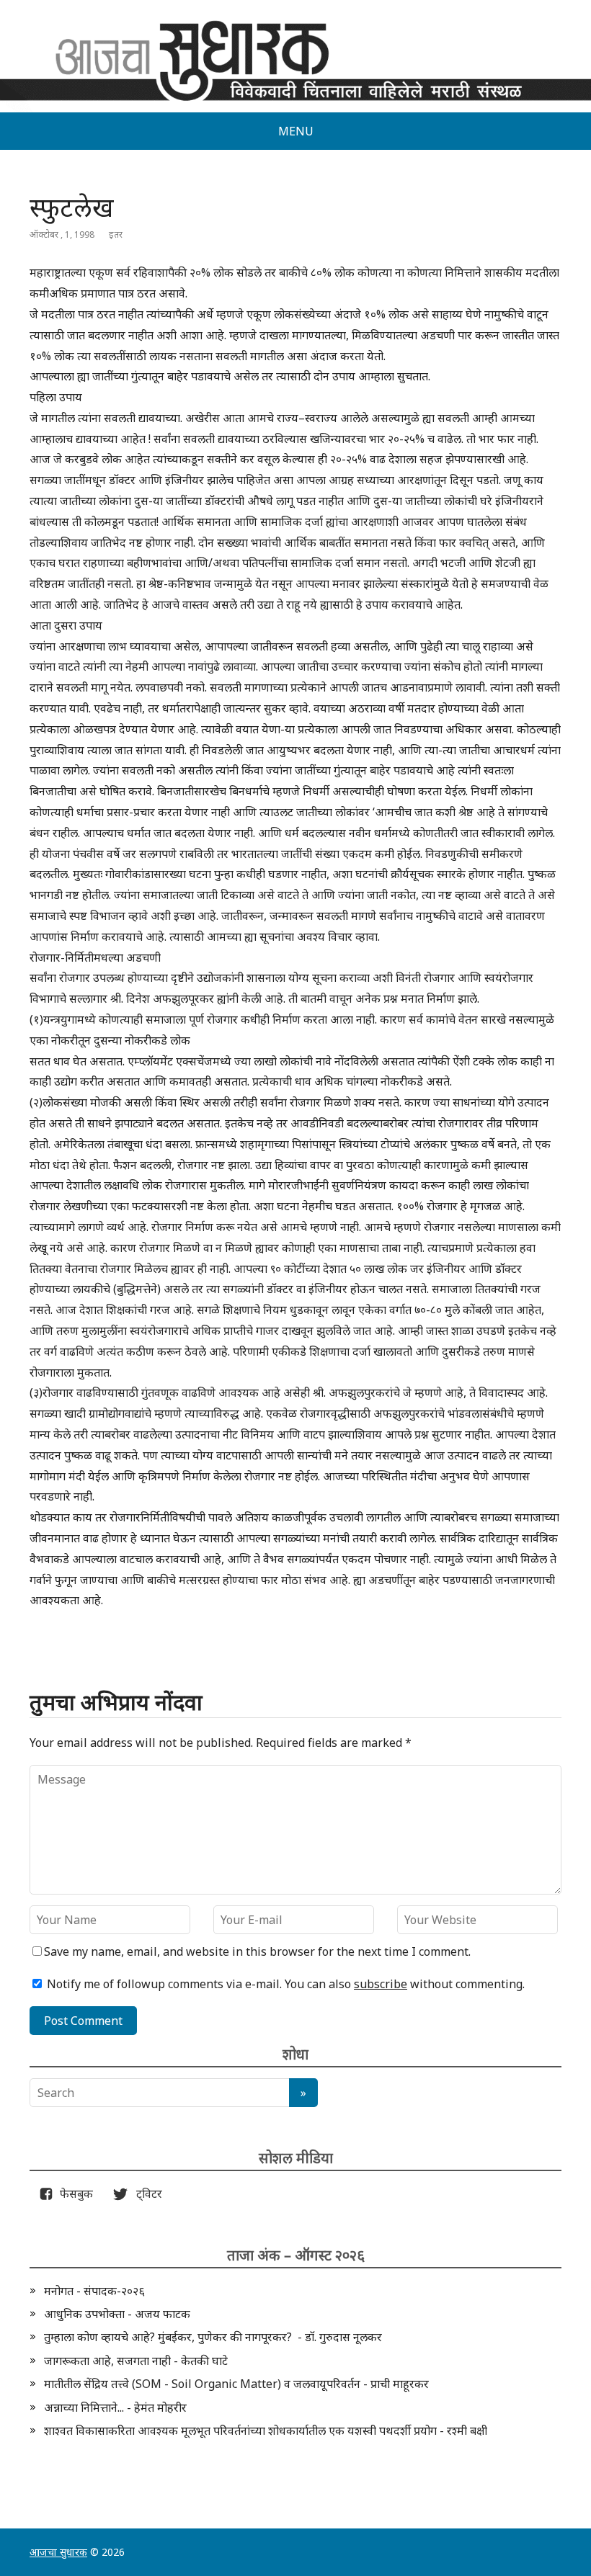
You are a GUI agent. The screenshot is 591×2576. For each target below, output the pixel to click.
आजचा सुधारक (58, 2552)
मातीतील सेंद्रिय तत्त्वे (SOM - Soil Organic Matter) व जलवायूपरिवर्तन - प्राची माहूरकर (236, 2384)
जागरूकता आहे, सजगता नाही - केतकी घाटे (136, 2361)
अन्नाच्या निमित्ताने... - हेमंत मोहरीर (115, 2407)
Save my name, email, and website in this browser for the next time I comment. (257, 1951)
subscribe (381, 1984)
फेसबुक (74, 2193)
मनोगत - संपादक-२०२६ (94, 2291)
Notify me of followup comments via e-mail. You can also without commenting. (284, 1984)
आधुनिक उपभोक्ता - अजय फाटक (117, 2314)
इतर (116, 234)
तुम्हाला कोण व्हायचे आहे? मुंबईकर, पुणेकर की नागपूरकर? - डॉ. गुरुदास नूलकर (213, 2337)
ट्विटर (145, 2193)
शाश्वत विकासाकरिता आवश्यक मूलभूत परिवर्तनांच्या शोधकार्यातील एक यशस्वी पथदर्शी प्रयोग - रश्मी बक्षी (266, 2430)
